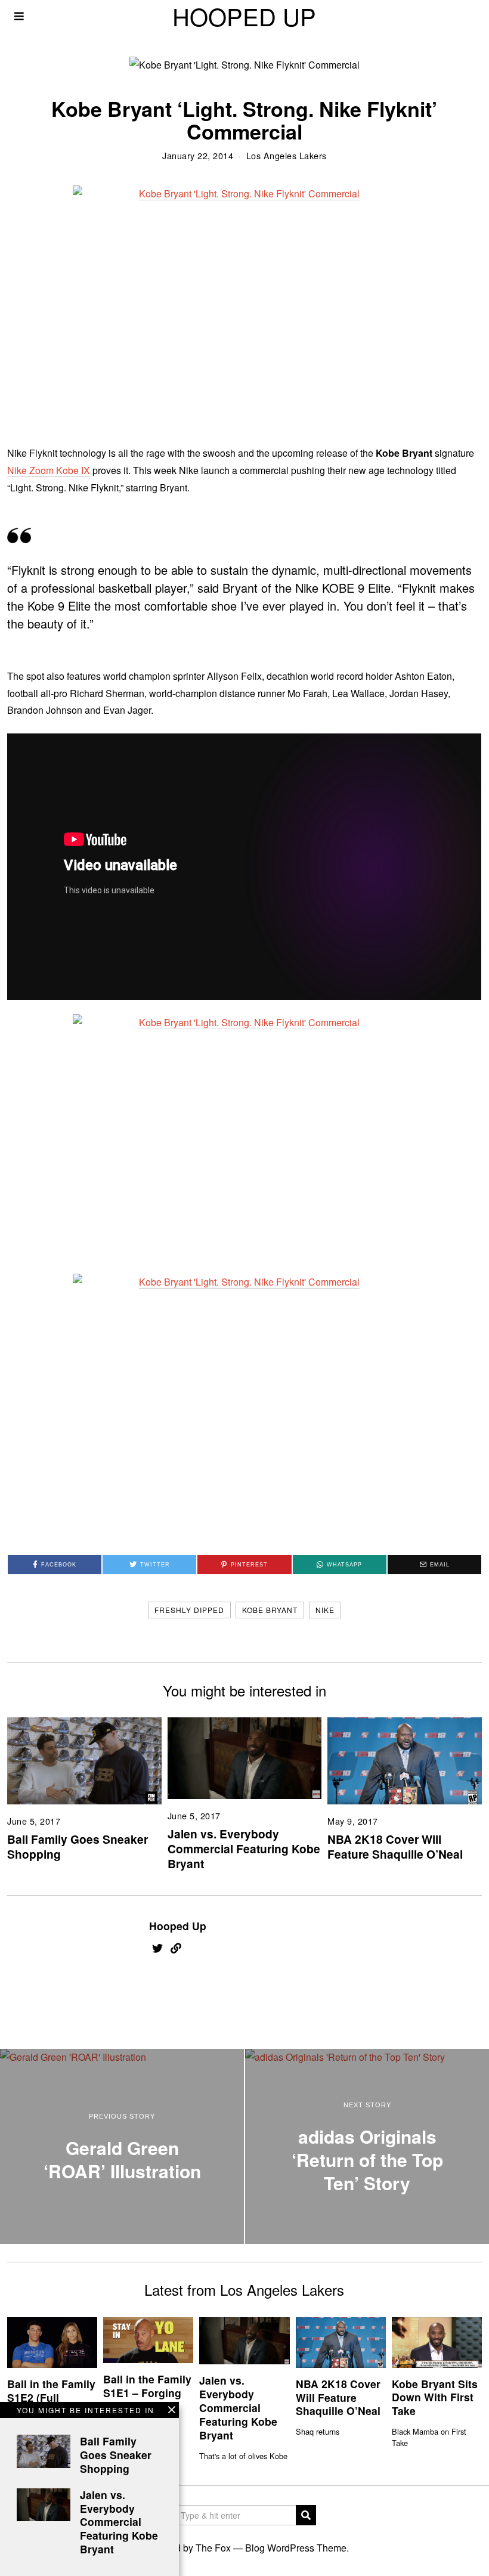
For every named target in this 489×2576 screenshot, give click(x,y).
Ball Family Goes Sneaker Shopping (78, 1846)
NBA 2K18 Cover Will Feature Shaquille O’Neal (395, 1846)
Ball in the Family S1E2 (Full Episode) (51, 2397)
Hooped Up (178, 1926)
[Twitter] (157, 1948)
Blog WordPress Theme (296, 2548)
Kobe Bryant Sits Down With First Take (435, 2397)
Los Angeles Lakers (287, 155)
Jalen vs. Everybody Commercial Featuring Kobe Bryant (244, 1849)
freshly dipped (189, 1610)
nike (325, 1610)
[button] (306, 2515)
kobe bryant (270, 1610)
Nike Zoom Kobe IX (49, 470)
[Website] (176, 1948)
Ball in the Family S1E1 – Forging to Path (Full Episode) (147, 2399)
